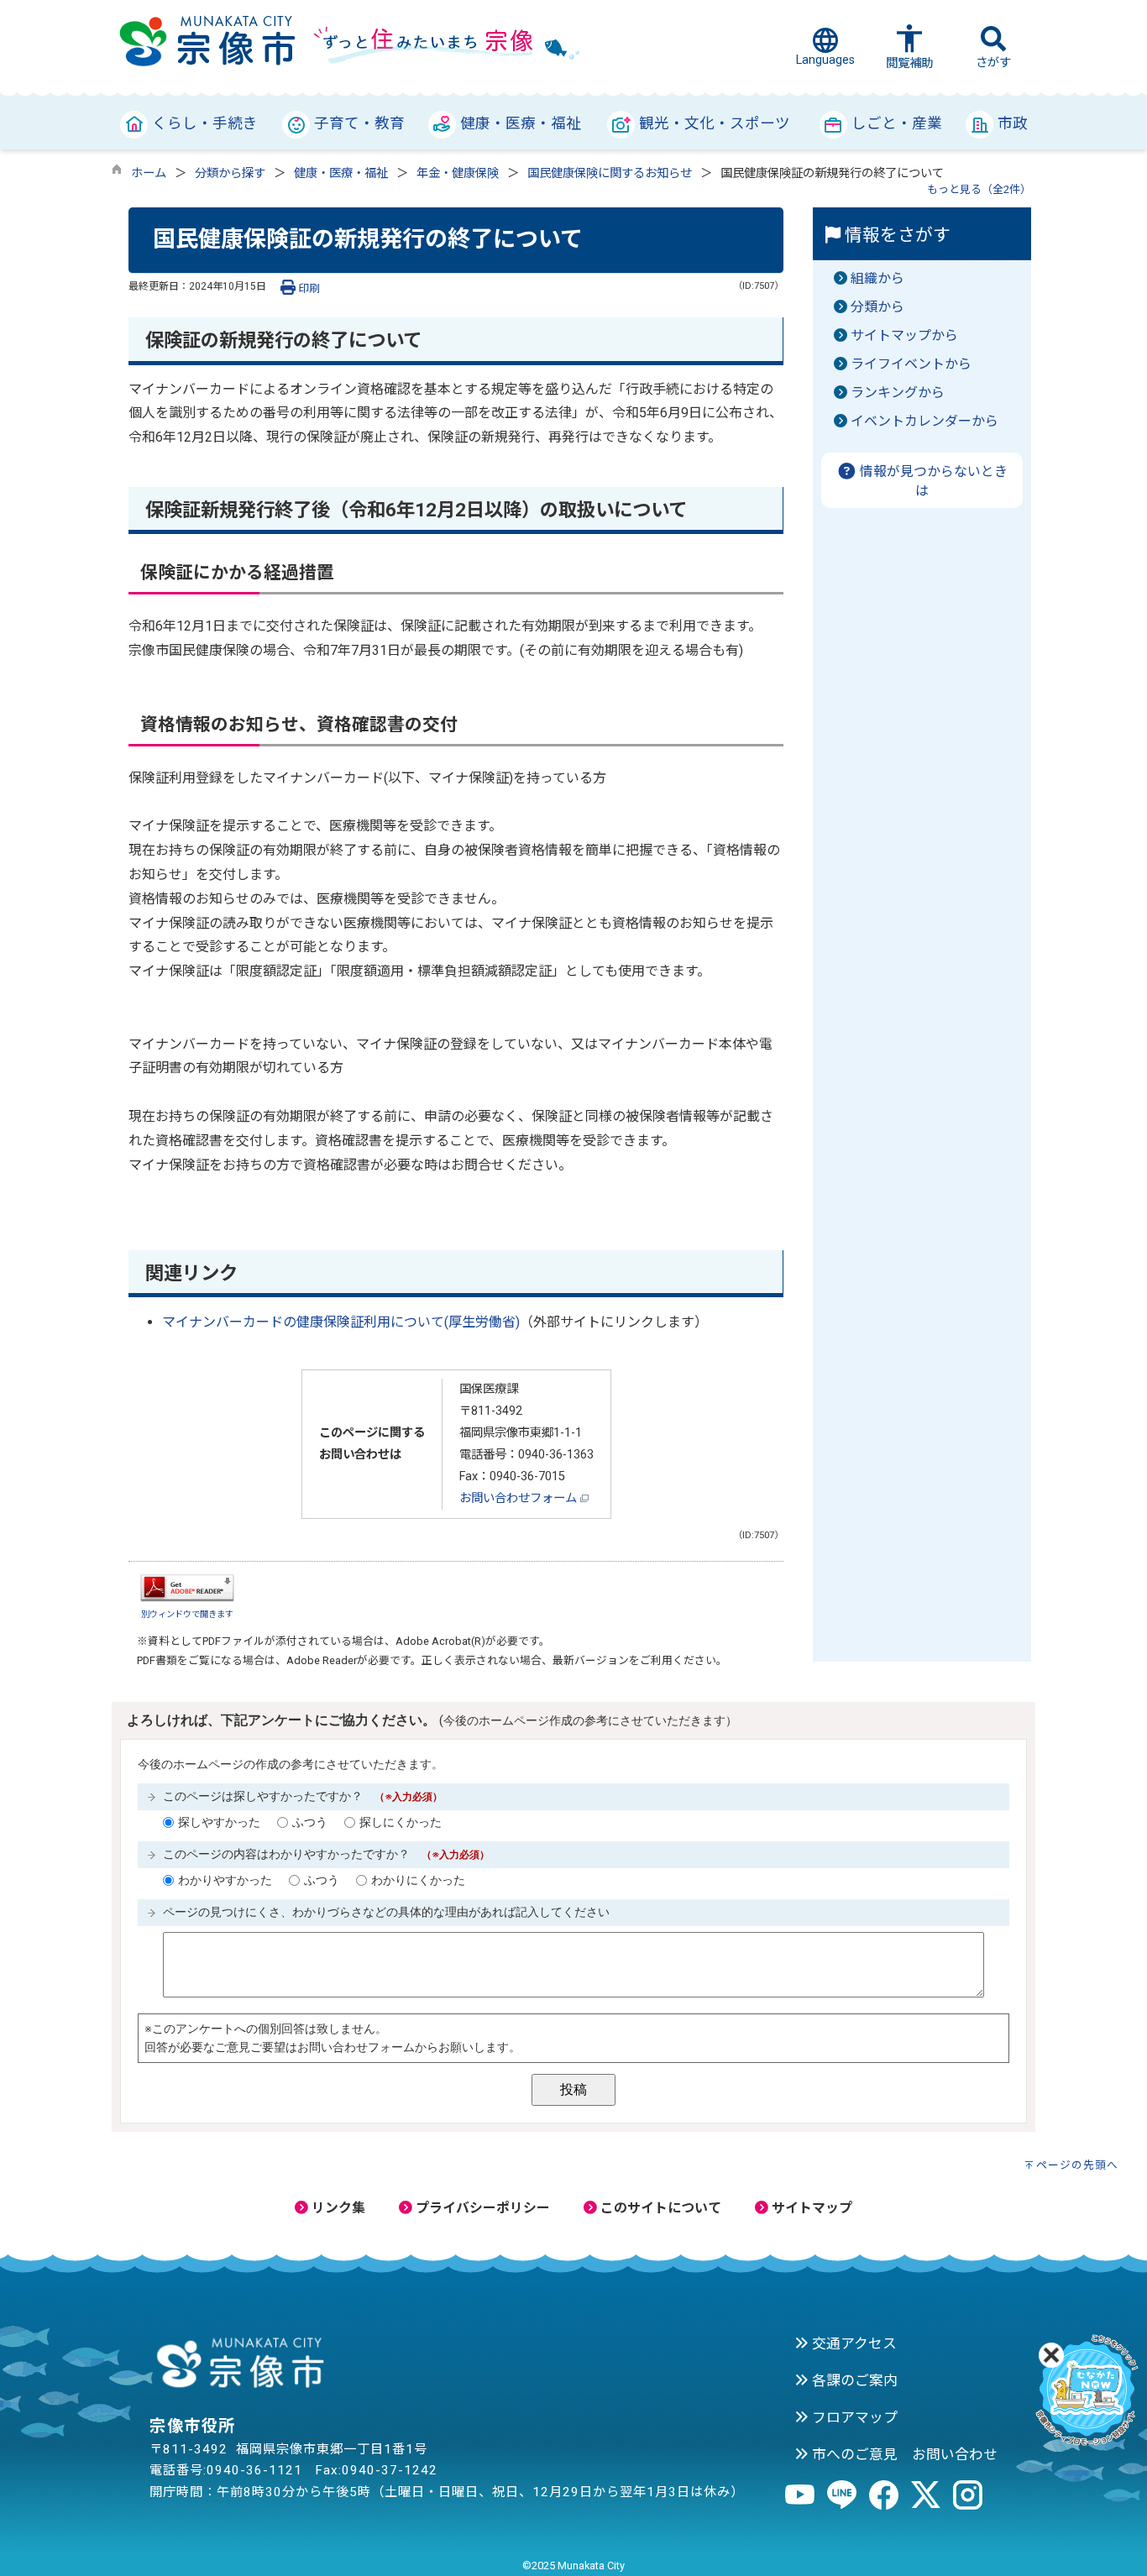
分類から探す (230, 173)
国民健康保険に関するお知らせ (610, 173)
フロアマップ (853, 2417)
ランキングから (898, 393)
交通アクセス (853, 2343)
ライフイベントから (911, 364)
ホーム (149, 173)
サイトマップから (904, 335)
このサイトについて (659, 2208)
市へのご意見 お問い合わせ (903, 2454)
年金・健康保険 (458, 173)
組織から (877, 278)
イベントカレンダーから (924, 421)
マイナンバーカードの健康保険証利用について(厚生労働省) (341, 1322)
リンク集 (337, 2208)
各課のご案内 (853, 2380)
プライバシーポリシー (481, 2208)
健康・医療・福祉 (341, 173)
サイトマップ (810, 2208)
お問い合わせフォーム (520, 1498)
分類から (877, 307)
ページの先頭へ (1077, 2165)
